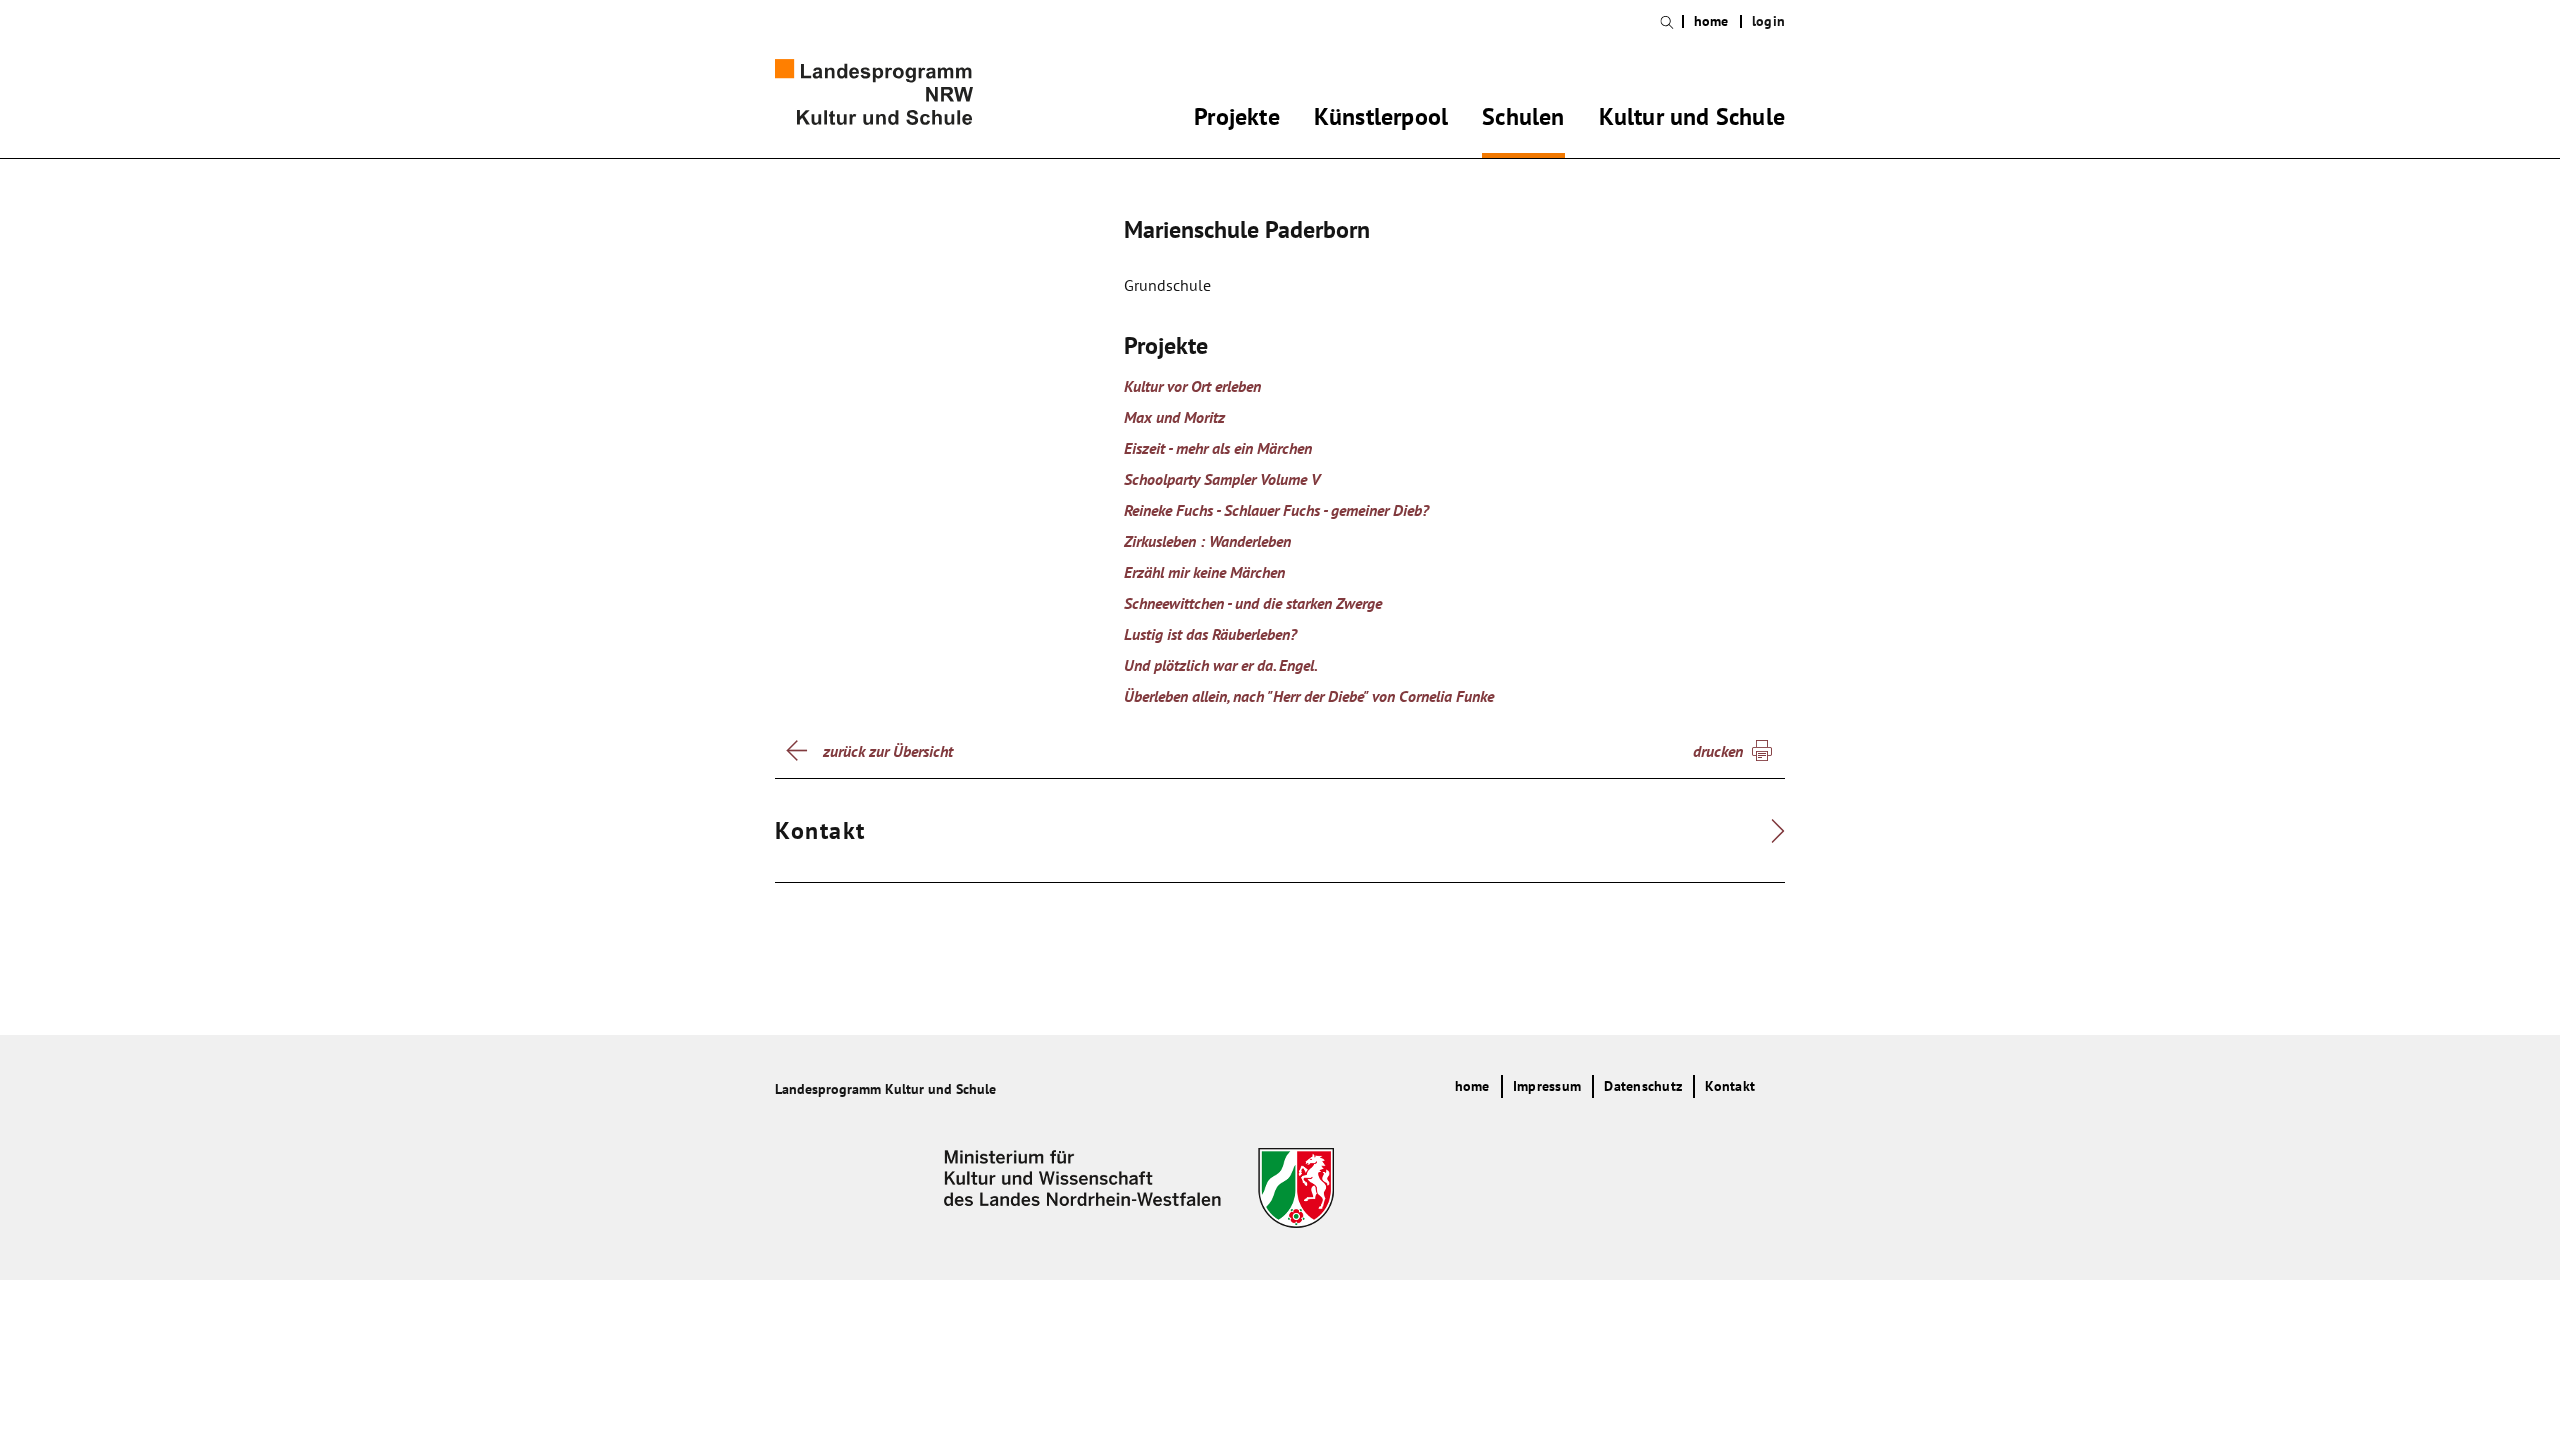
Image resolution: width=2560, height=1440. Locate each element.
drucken (1718, 751)
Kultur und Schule (1692, 120)
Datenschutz (1643, 1086)
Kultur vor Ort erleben (1192, 386)
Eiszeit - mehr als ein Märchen (1218, 448)
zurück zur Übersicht (888, 751)
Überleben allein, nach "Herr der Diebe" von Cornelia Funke (1309, 696)
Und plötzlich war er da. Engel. (1221, 665)
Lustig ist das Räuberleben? (1210, 634)
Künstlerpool (1381, 120)
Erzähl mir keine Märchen (1204, 572)
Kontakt (1730, 1086)
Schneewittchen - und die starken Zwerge (1253, 603)
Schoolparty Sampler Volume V (1222, 479)
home (1711, 21)
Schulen (1523, 120)
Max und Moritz (1174, 417)
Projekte (1237, 120)
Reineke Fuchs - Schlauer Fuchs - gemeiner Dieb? (1276, 510)
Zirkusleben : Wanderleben (1207, 541)
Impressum (1547, 1086)
